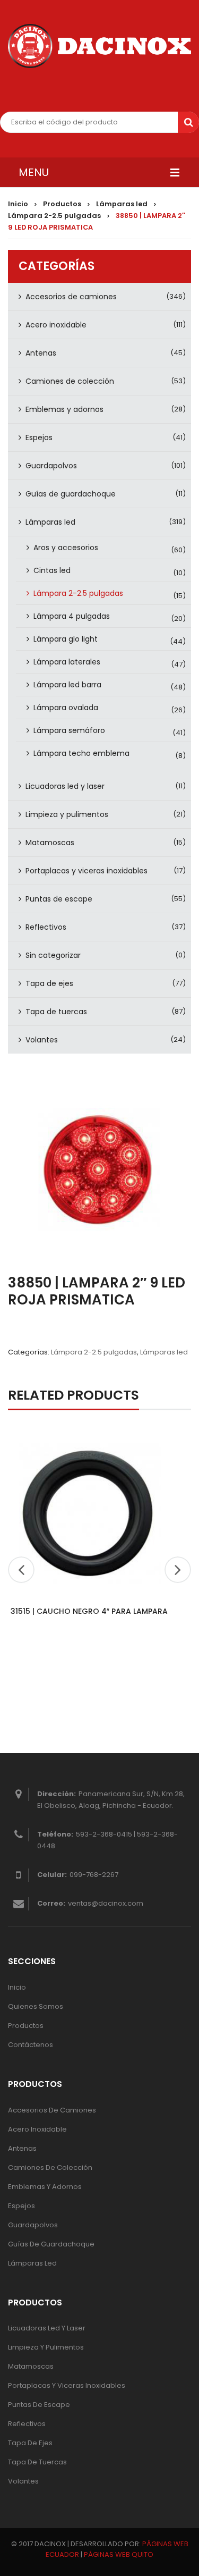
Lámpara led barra (67, 685)
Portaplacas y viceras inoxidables (86, 871)
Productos (62, 204)
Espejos (39, 437)
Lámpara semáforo (69, 730)
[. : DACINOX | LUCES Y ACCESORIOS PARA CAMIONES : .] (99, 46)
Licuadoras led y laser (65, 786)
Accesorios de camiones (71, 297)
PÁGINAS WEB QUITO (119, 2554)
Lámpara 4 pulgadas (72, 616)
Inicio (18, 204)
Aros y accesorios (66, 548)
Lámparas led (122, 204)
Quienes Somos (36, 2006)
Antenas (41, 353)
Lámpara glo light (66, 639)
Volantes (42, 1040)
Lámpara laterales (67, 662)
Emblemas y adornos (64, 409)
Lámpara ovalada (66, 708)
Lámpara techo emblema (81, 753)
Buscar (188, 122)
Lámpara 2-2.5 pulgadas (54, 216)
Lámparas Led (32, 2263)
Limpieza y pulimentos (67, 814)
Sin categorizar (53, 955)
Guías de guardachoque (71, 494)
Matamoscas (50, 843)
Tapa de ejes (49, 983)
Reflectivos (46, 927)
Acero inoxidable (56, 325)
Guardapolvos (51, 466)
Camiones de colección (70, 381)
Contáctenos (31, 2045)
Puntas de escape (59, 899)
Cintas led (52, 570)
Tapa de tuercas (56, 1012)
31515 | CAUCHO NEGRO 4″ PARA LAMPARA (89, 1611)
